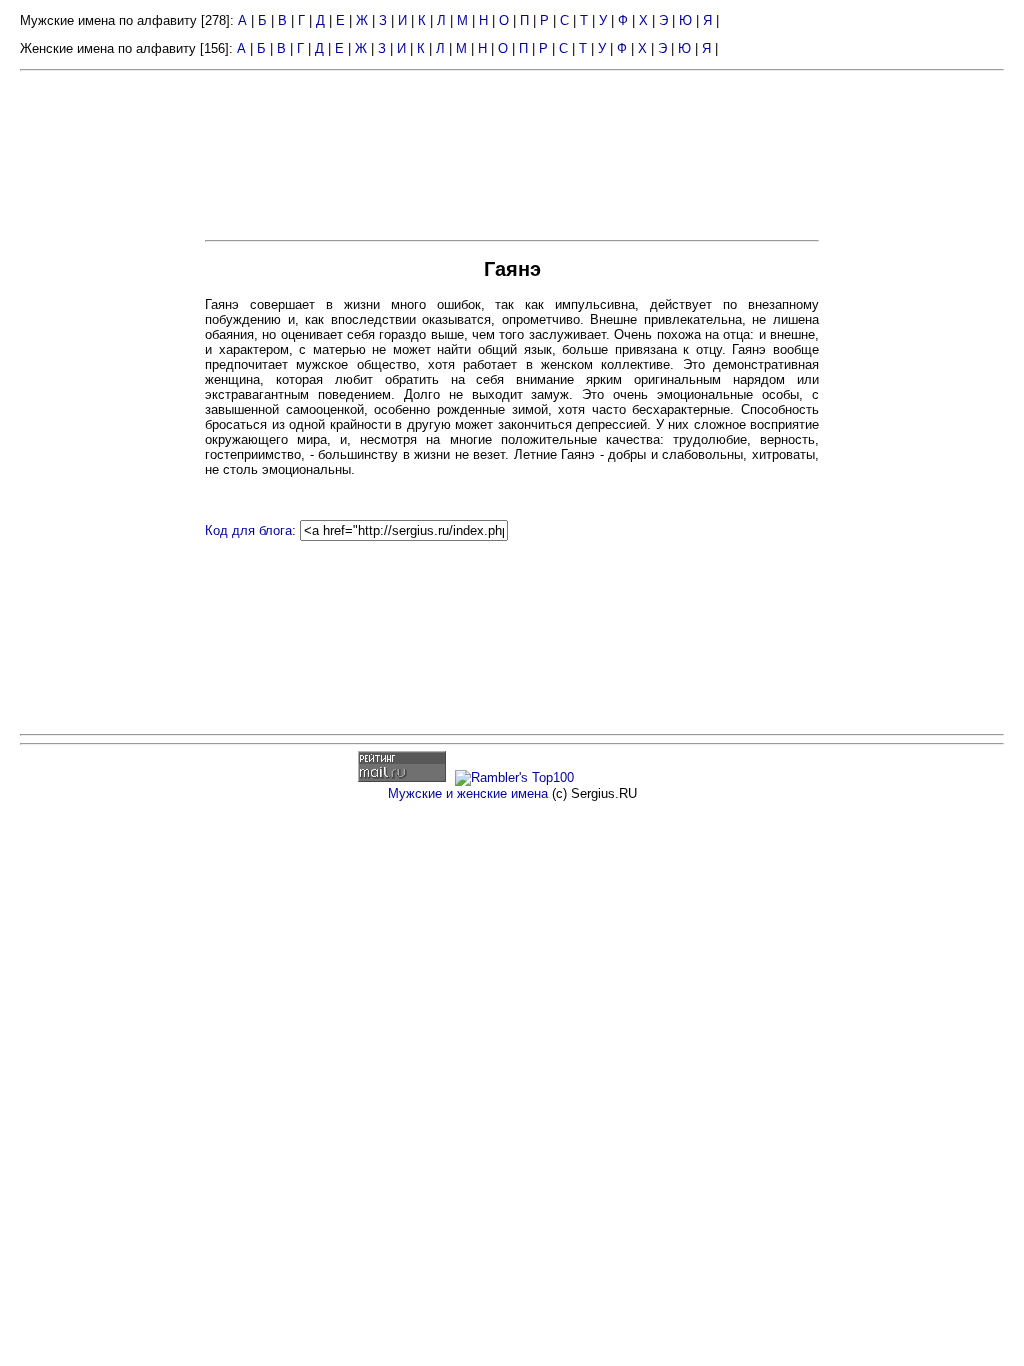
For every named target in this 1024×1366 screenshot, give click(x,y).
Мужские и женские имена (468, 793)
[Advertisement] (110, 388)
